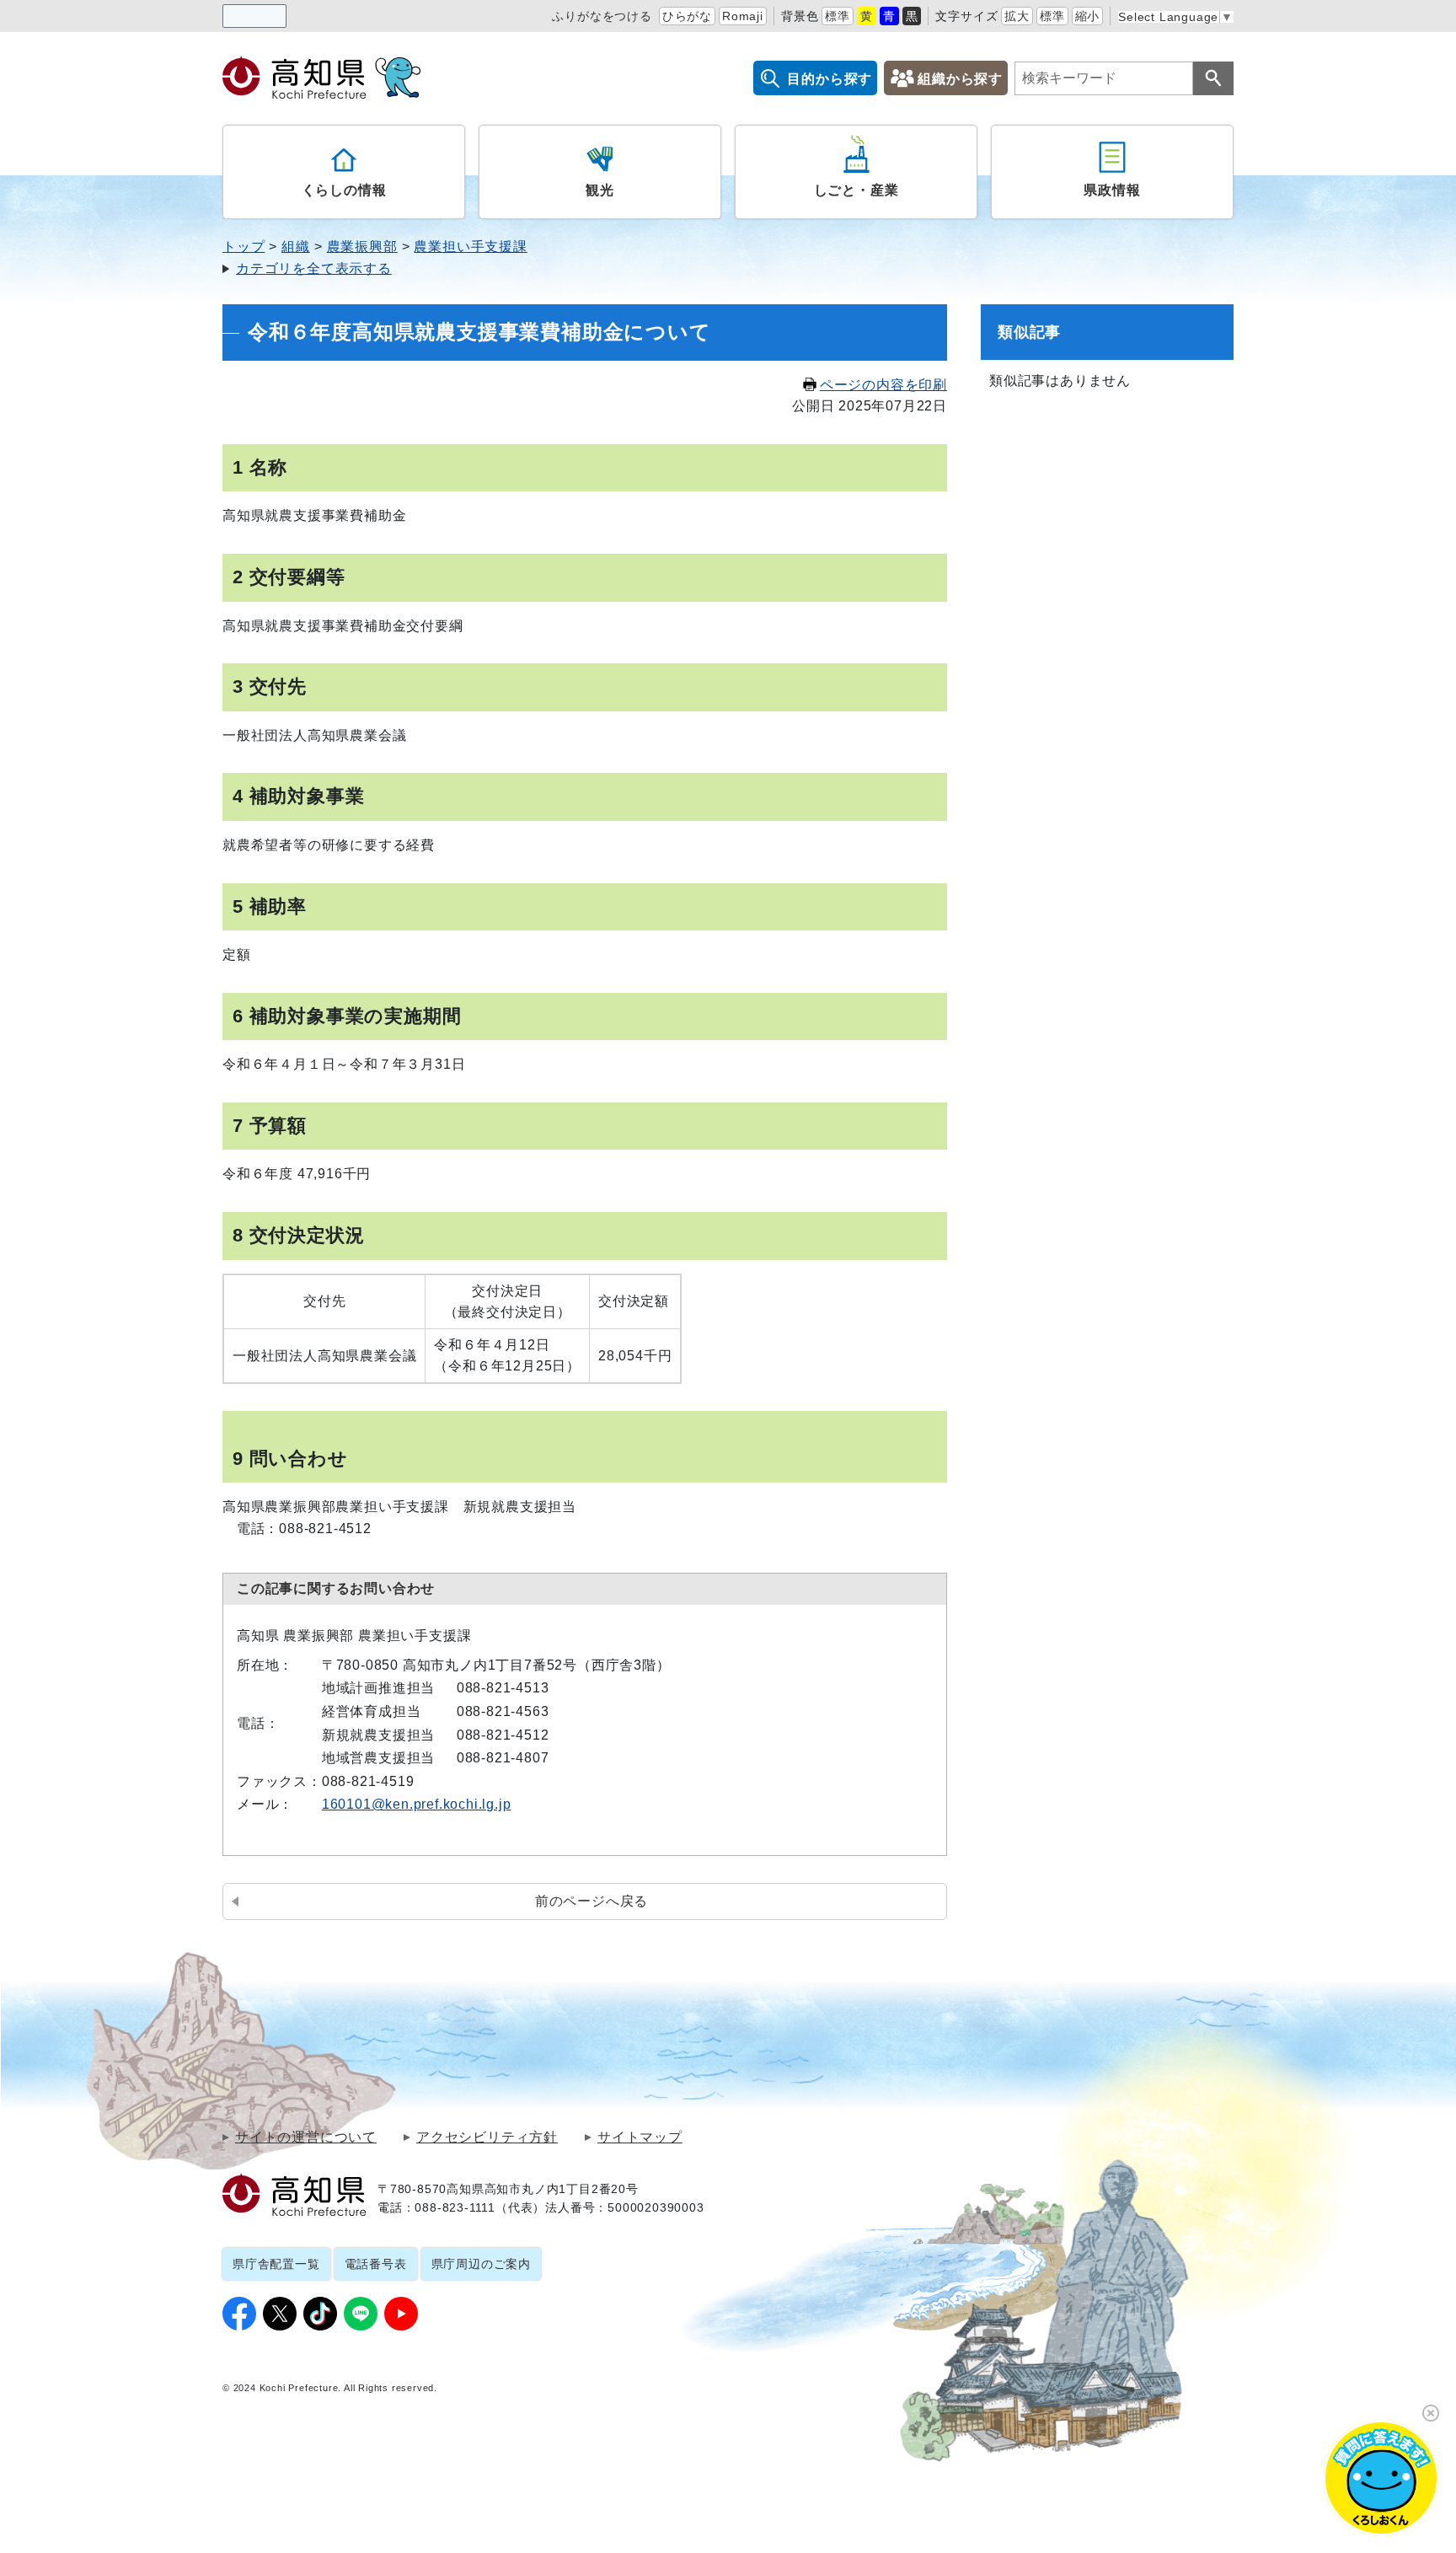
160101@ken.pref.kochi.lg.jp (417, 1804)
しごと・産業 (856, 190)
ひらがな (687, 16)
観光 (600, 190)
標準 (838, 16)
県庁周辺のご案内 (481, 2264)
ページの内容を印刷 (883, 385)
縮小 (1088, 16)
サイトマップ (640, 2137)
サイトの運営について (306, 2137)
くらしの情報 (344, 190)
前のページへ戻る (591, 1901)
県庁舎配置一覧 (276, 2264)
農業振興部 (362, 247)
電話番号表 (376, 2264)
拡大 (1017, 16)
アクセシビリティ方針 (487, 2137)
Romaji (743, 16)
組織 (296, 247)
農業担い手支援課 (470, 247)
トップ (244, 247)
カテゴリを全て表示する (314, 268)
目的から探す (830, 79)
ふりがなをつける (602, 16)
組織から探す (960, 79)
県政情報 (1112, 190)
